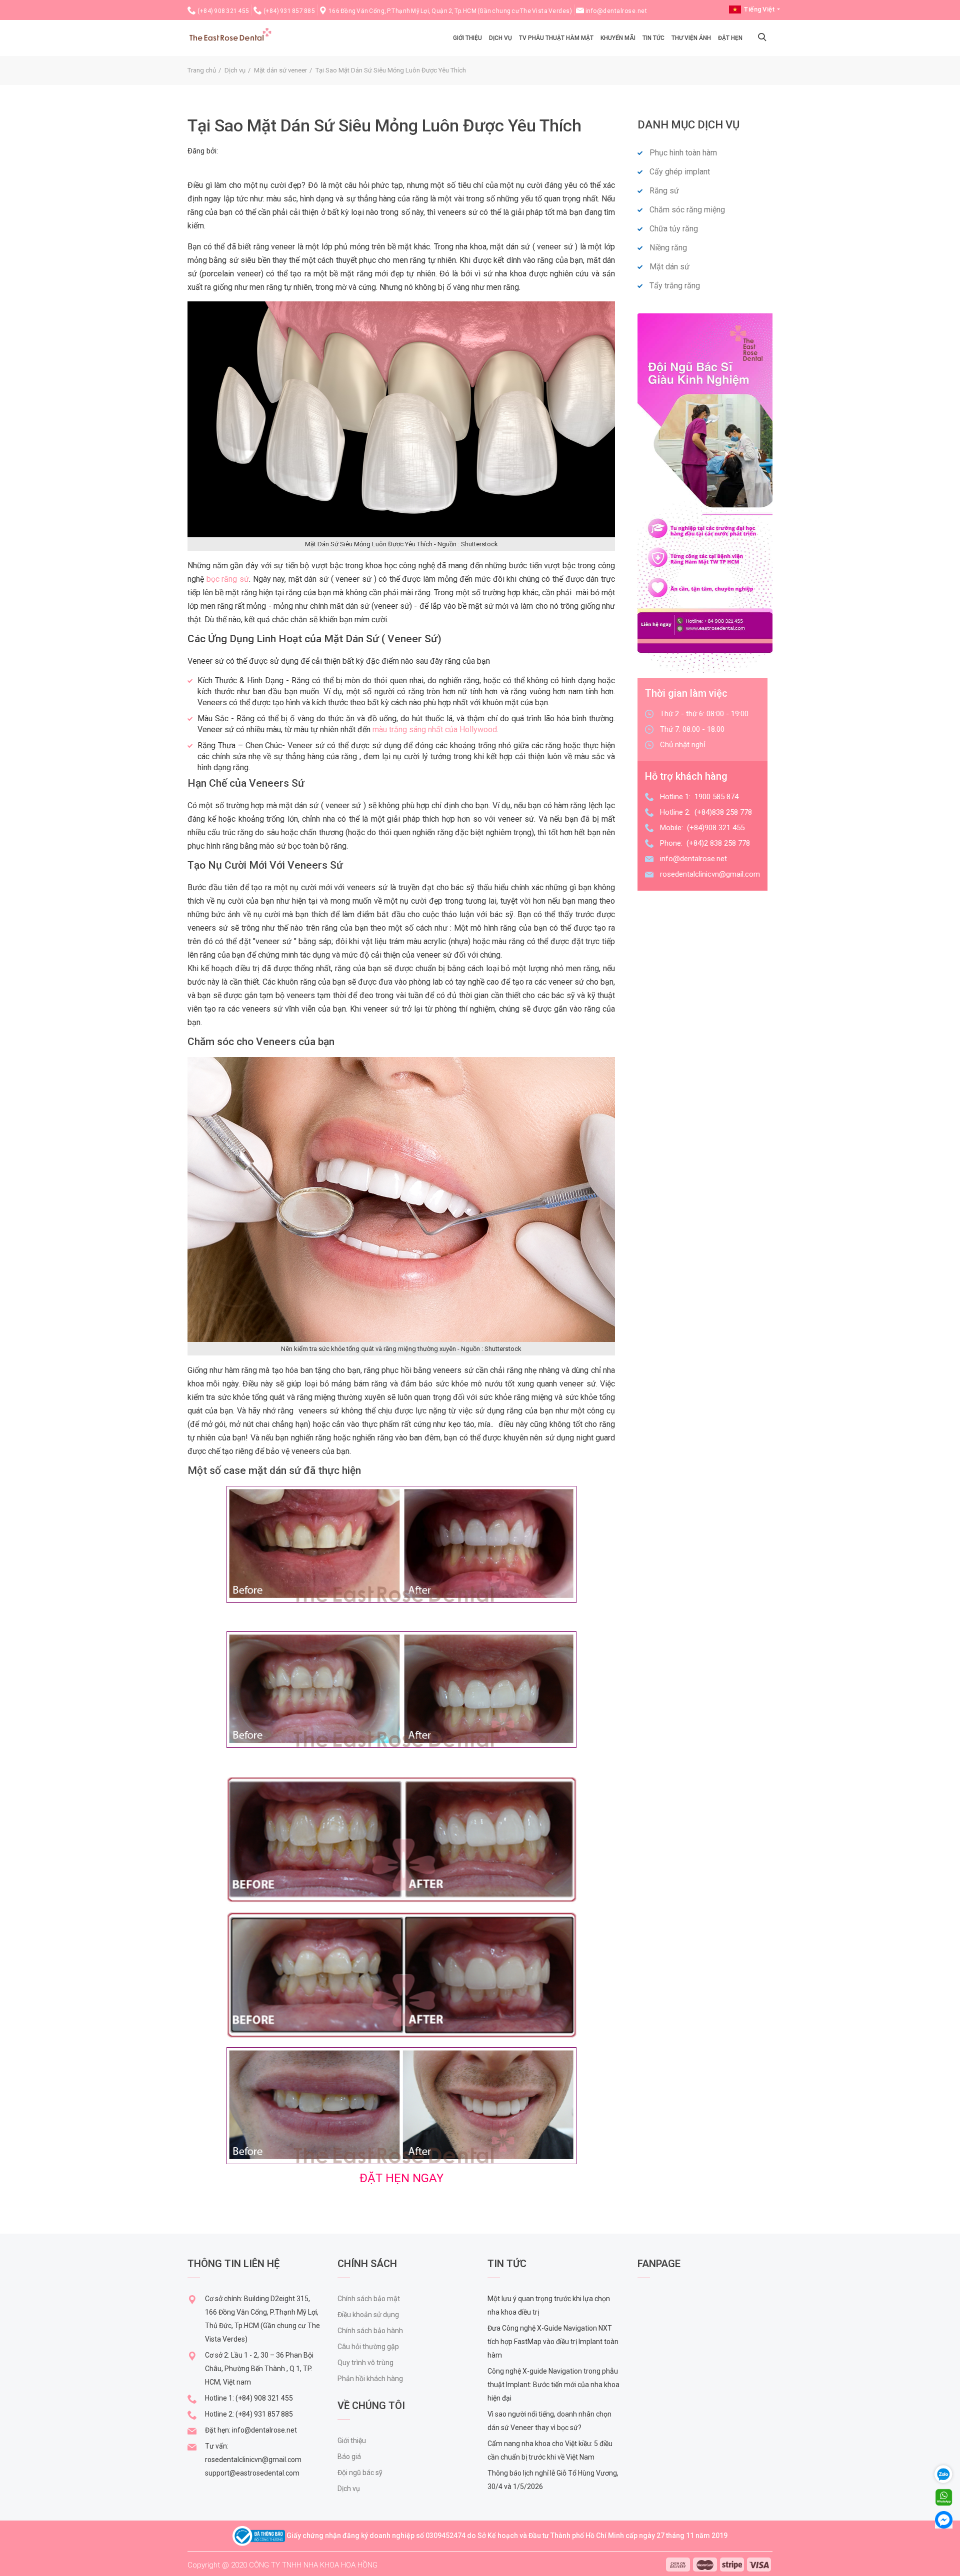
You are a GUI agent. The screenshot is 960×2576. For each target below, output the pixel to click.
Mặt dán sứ (669, 267)
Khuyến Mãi (618, 38)
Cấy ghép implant (680, 172)
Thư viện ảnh (691, 38)
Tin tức (653, 38)
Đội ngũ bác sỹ (360, 2473)
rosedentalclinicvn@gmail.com (710, 874)
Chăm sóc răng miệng (687, 210)
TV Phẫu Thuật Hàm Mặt (556, 38)
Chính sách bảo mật (369, 2299)
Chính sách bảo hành (370, 2331)
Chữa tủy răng (674, 229)
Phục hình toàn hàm (683, 153)
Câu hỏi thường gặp (368, 2347)
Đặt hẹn (730, 38)
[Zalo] (947, 2473)
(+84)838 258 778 (723, 812)
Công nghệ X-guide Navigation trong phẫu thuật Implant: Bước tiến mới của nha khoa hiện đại (553, 2385)
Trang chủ (202, 70)
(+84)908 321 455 (716, 828)
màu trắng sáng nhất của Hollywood (435, 729)
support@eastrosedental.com (252, 2473)
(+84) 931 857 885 (289, 11)
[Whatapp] (944, 2497)
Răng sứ (664, 191)
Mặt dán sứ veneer (280, 70)
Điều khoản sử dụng (368, 2315)
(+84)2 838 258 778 (718, 843)
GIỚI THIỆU (467, 38)
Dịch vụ (500, 38)
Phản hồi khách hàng (370, 2379)
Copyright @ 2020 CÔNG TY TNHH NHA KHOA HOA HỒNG (282, 2565)
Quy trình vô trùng (365, 2363)
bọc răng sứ (228, 579)
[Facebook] (944, 2519)
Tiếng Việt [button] (759, 9)
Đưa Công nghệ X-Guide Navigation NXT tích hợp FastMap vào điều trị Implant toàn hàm (553, 2342)
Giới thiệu (352, 2441)
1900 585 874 (716, 797)
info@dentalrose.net (616, 11)
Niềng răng (668, 248)
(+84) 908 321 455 (223, 11)
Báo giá (349, 2457)
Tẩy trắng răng (675, 286)
